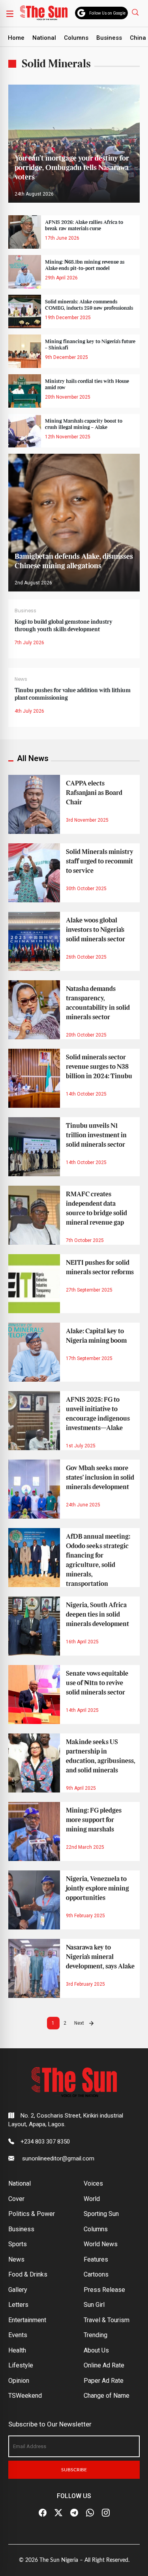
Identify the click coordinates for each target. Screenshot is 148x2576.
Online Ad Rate (104, 2365)
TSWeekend (25, 2396)
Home (16, 38)
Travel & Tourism (107, 2320)
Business (109, 38)
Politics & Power (32, 2214)
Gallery (18, 2290)
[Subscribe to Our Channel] (74, 2513)
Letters (18, 2305)
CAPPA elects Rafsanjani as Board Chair (94, 793)
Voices (93, 2183)
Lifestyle (21, 2365)
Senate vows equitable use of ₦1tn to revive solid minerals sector (97, 1683)
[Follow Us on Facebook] (43, 2513)
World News (101, 2244)
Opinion (19, 2381)
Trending (96, 2335)
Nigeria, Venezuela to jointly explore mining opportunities (97, 1889)
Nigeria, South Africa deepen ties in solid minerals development (97, 1615)
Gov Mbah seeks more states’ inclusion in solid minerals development (100, 1478)
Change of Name (107, 2396)
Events (18, 2335)
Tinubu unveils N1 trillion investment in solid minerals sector (96, 1135)
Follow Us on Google (107, 13)
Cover (16, 2199)
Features (96, 2259)
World (92, 2199)
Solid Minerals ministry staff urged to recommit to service (100, 861)
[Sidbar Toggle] (10, 13)
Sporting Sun (101, 2214)
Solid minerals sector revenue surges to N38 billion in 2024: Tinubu (99, 1067)
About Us (96, 2350)
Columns (76, 38)
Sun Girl (94, 2305)
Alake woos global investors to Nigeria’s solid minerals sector (96, 930)
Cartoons (96, 2274)
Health (17, 2350)
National (44, 38)
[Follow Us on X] (58, 2513)
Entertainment (27, 2320)
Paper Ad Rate (104, 2381)
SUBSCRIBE (74, 2470)
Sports (18, 2244)
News (21, 679)
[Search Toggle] (136, 12)
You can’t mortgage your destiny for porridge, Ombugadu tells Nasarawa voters (72, 168)
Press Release (104, 2290)
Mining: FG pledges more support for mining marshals (94, 1820)
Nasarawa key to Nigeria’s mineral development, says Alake (100, 1957)
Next (80, 2023)
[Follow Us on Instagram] (106, 2513)
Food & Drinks (28, 2274)
